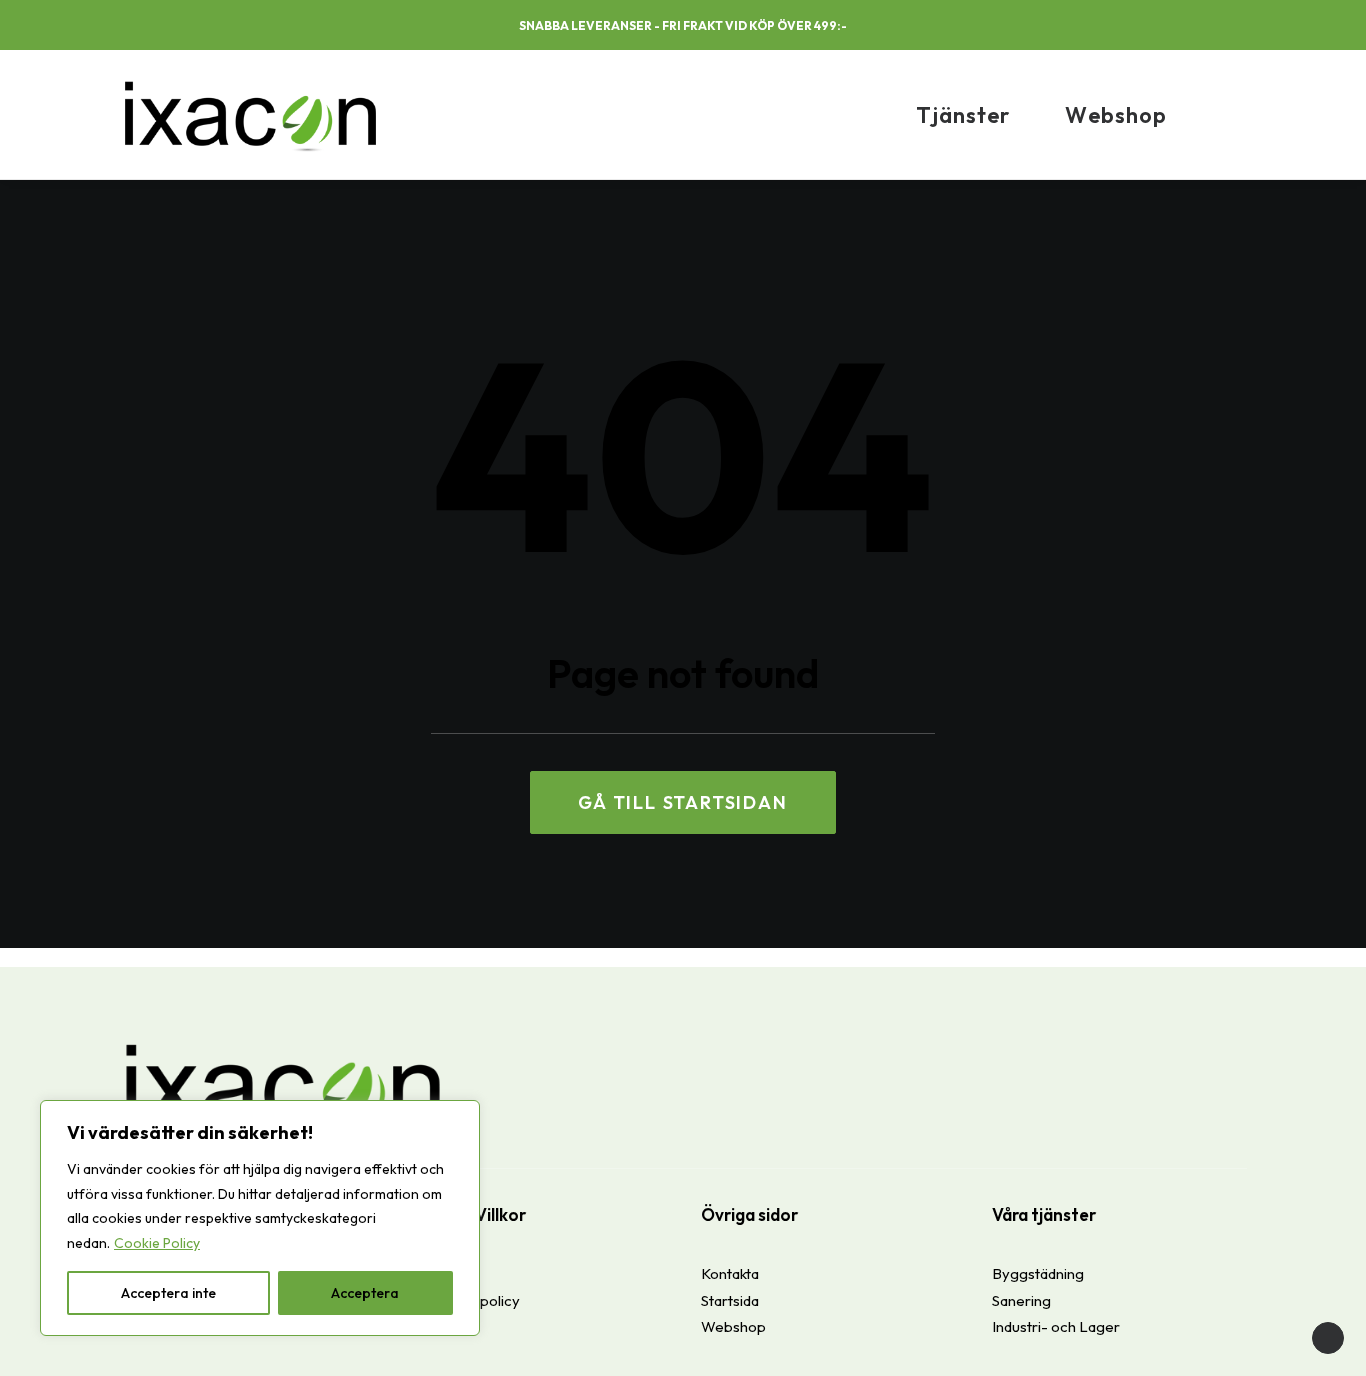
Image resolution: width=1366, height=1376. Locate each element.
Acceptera (365, 1293)
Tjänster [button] (963, 115)
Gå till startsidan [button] (682, 802)
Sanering (1021, 1300)
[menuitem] (1158, 27)
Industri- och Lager (1056, 1326)
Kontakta (730, 1273)
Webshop (1116, 115)
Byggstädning (1038, 1273)
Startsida (730, 1300)
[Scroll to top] (1328, 1336)
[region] (260, 1218)
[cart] (1237, 114)
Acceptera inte (168, 1293)
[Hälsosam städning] (250, 114)
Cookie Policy (157, 1243)
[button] (1158, 27)
